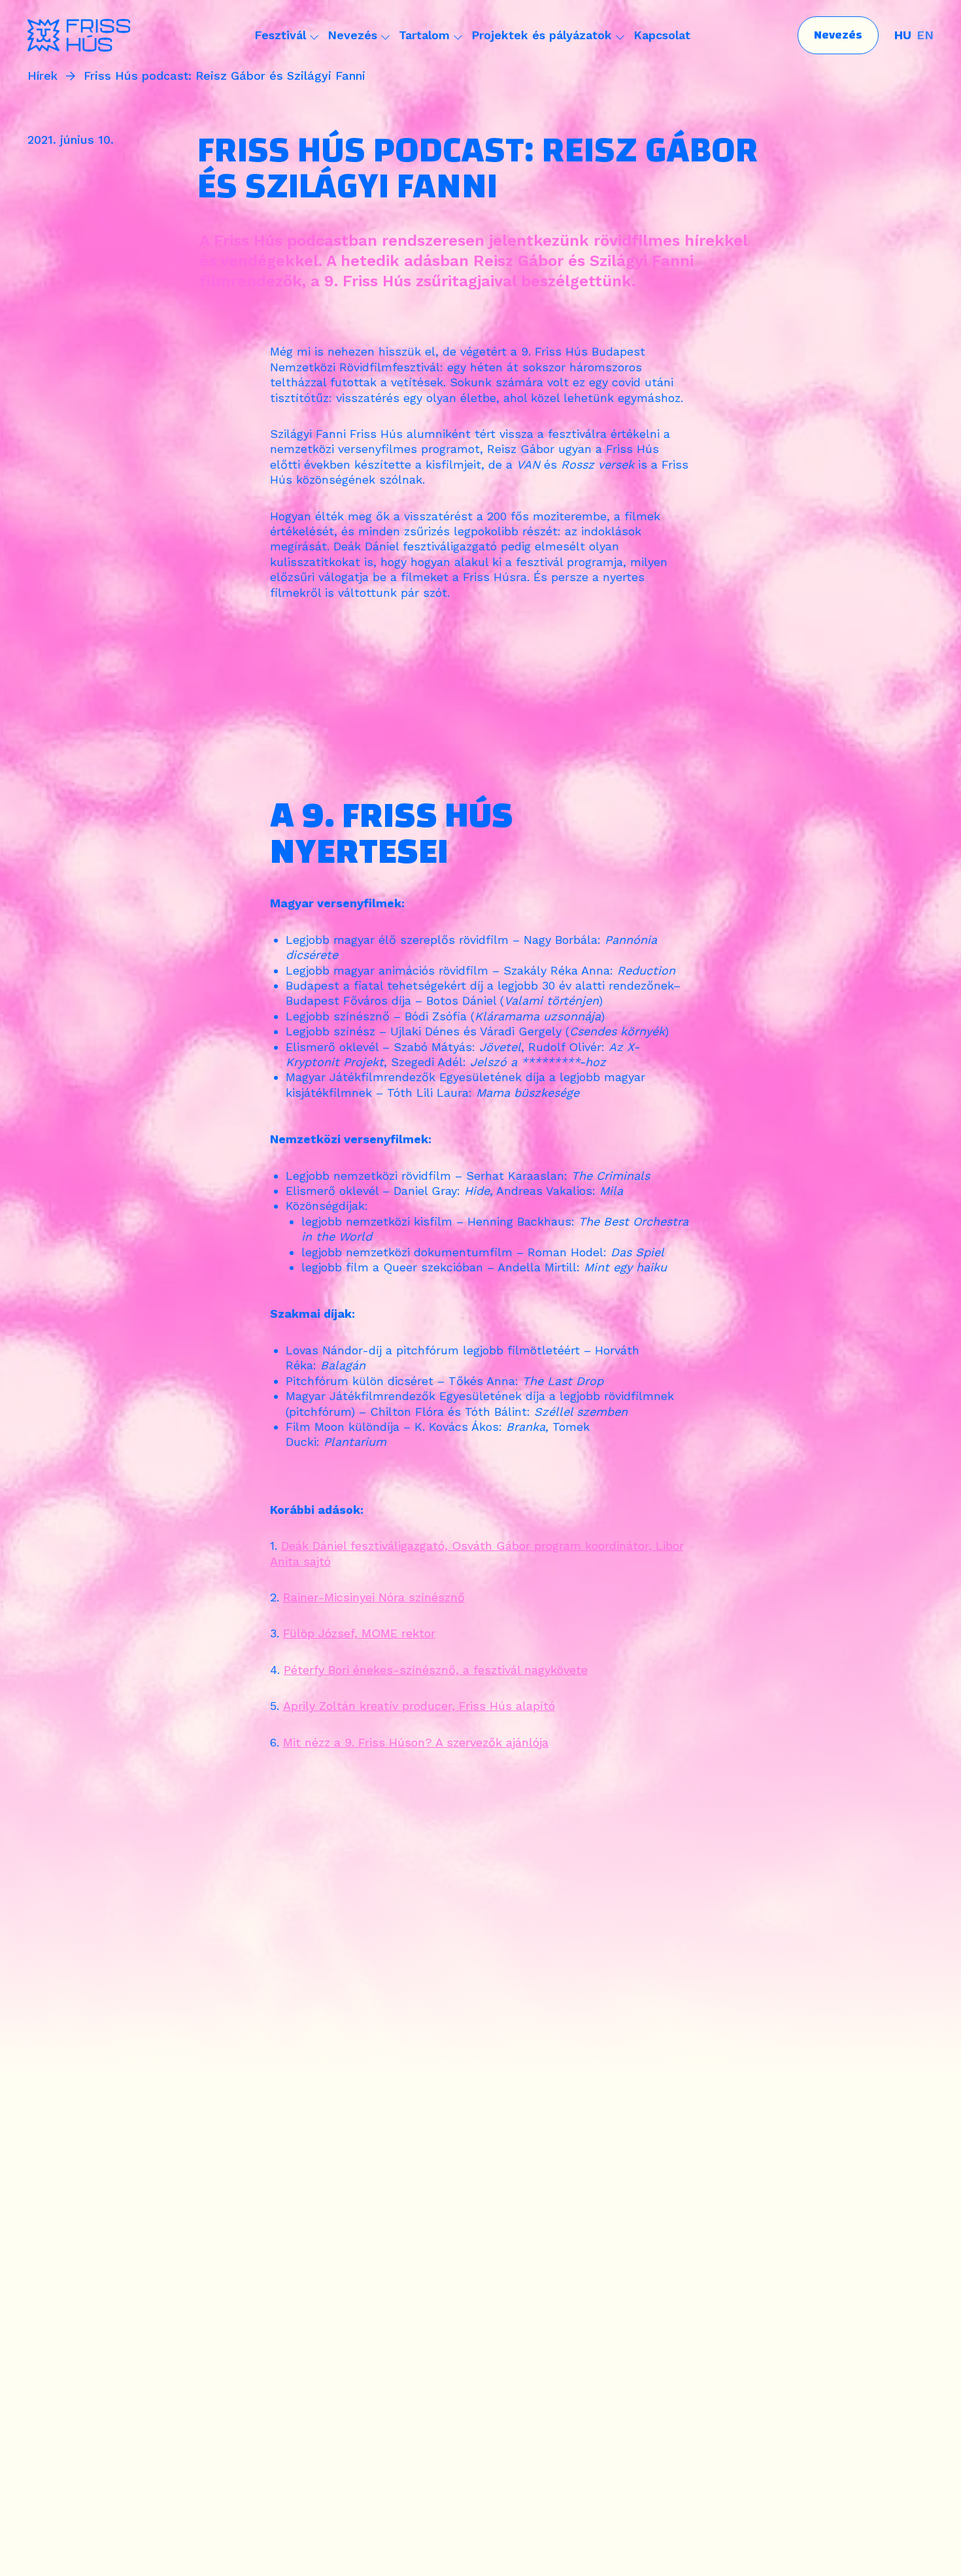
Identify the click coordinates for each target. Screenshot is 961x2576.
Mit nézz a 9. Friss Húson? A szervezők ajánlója (416, 1742)
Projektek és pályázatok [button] (542, 35)
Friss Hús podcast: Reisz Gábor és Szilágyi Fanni (225, 76)
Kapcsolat (662, 35)
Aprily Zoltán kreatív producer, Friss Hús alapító (419, 1706)
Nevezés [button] (352, 35)
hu (903, 35)
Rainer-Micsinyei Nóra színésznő (374, 1597)
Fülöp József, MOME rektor (359, 1633)
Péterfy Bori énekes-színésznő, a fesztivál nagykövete (436, 1670)
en (925, 35)
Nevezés (838, 35)
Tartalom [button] (424, 35)
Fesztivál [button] (280, 35)
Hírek (42, 76)
